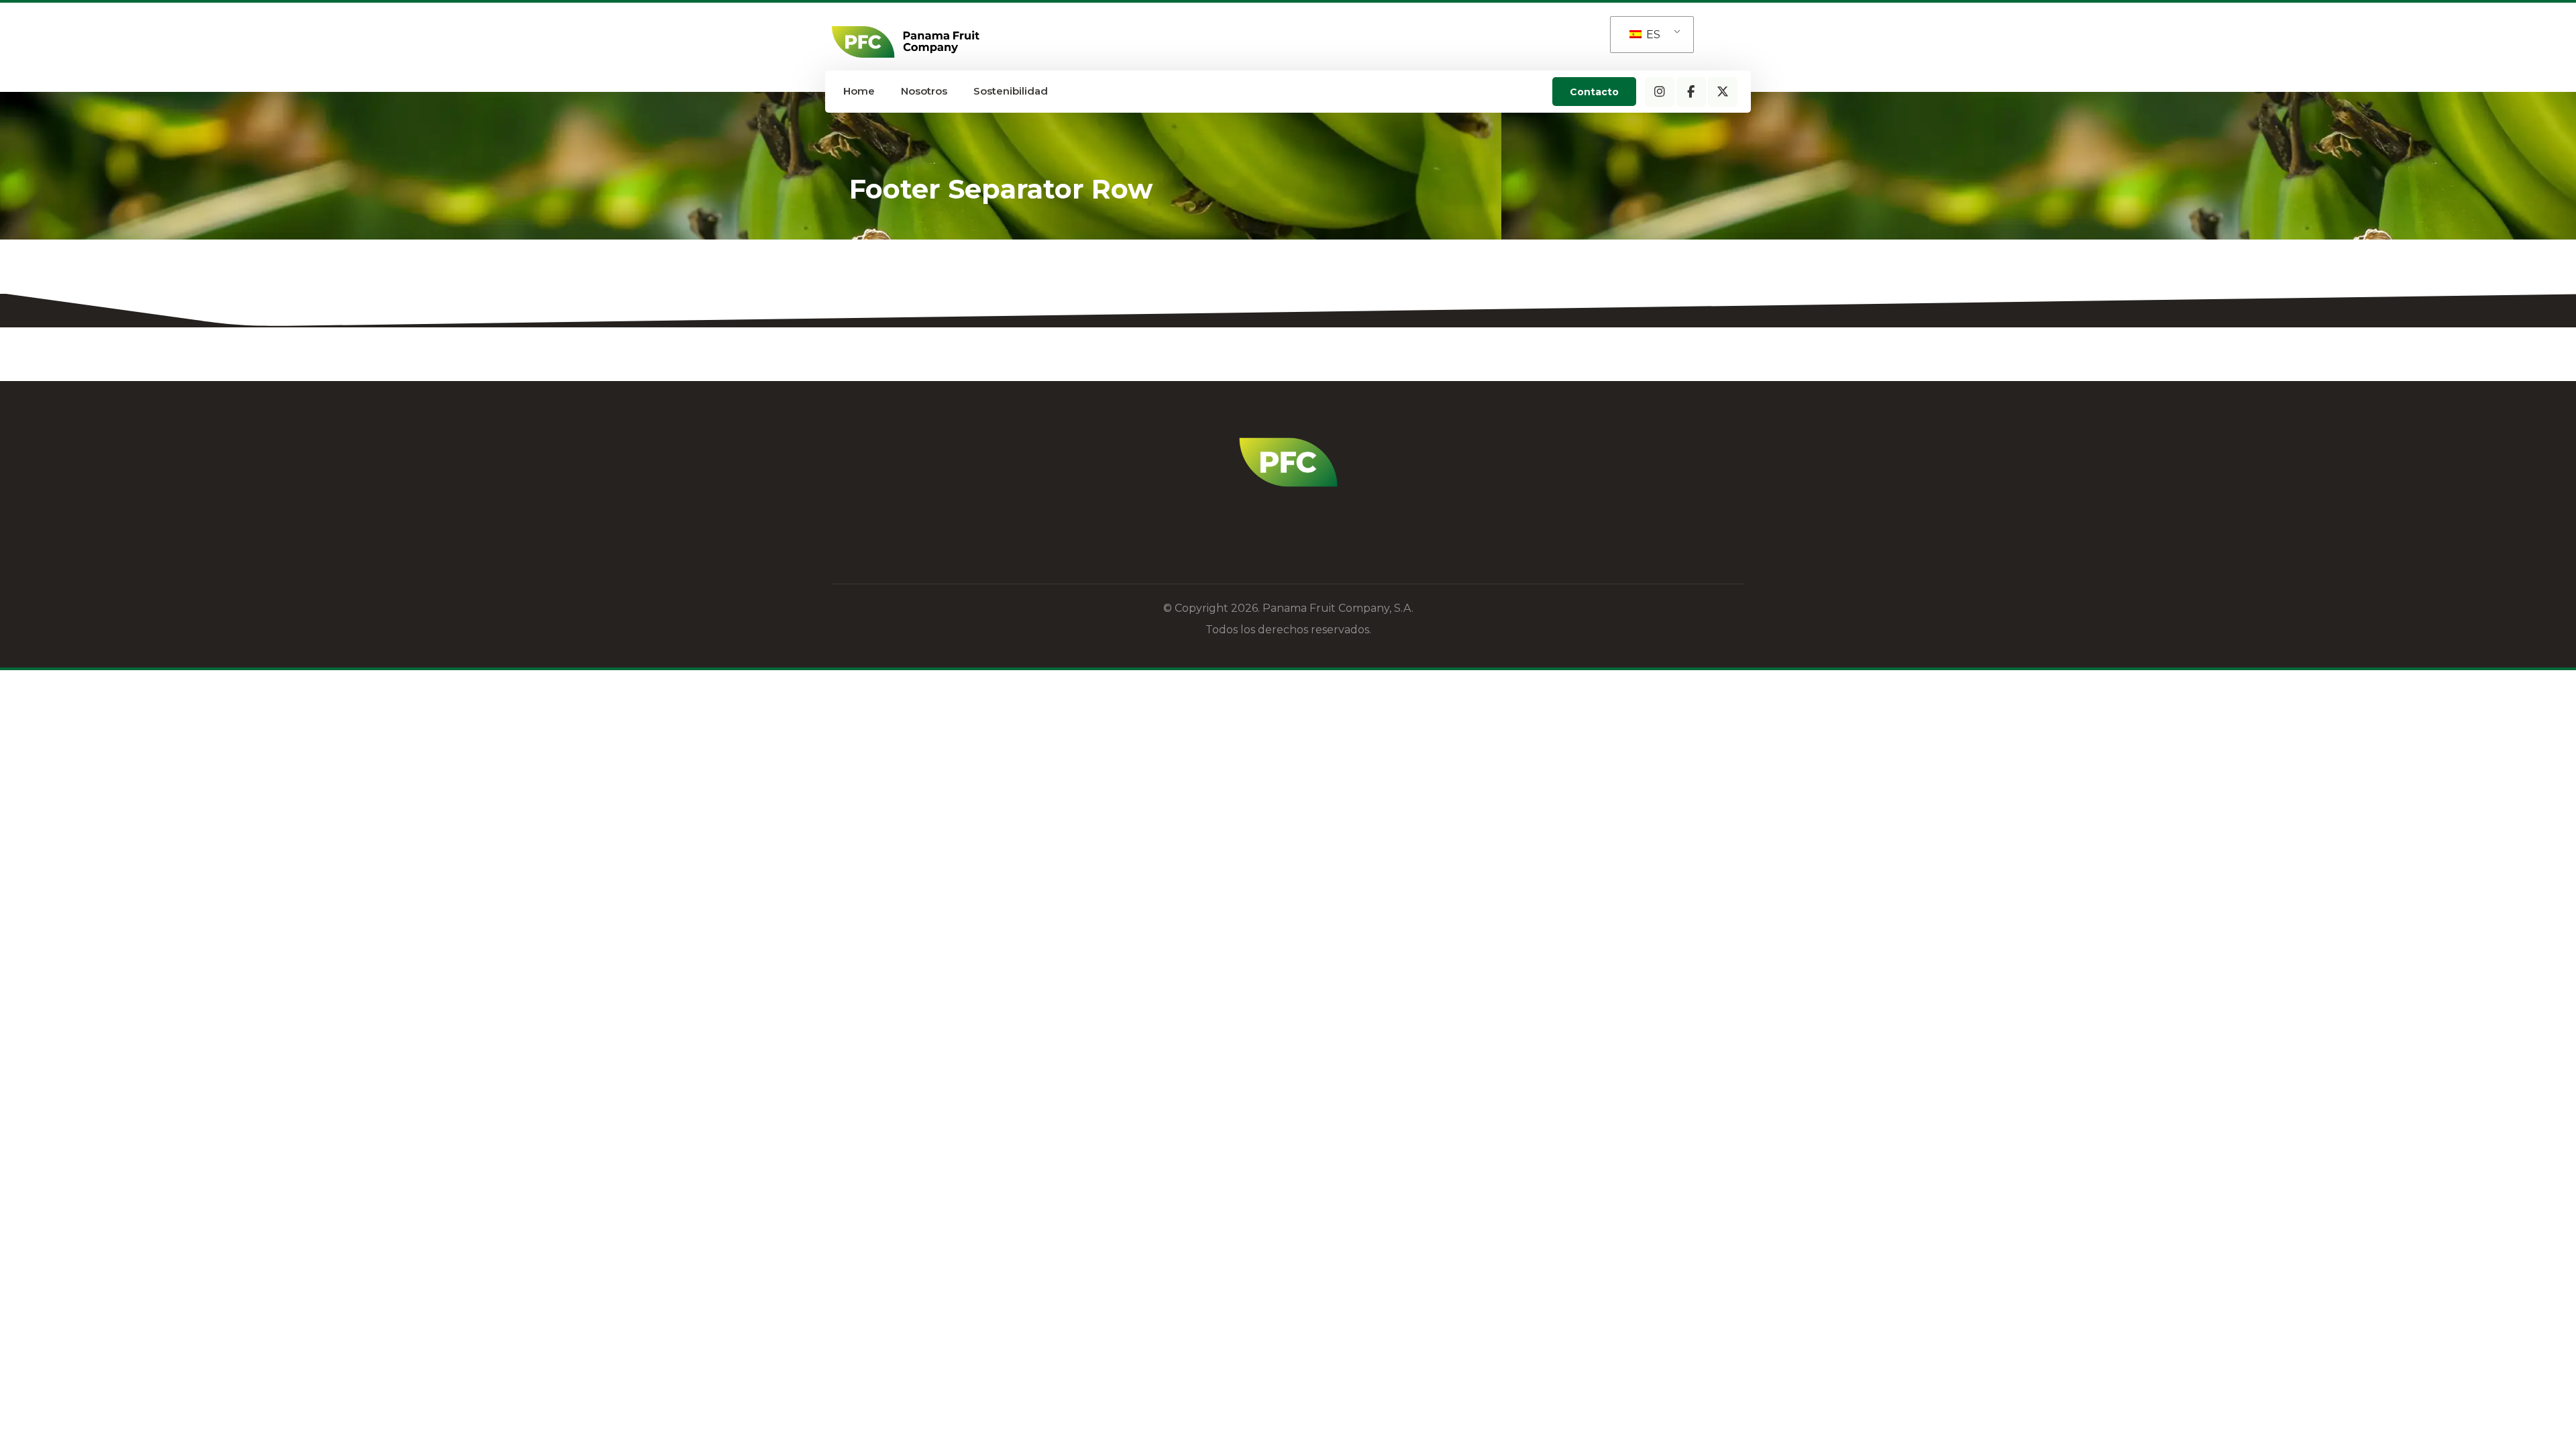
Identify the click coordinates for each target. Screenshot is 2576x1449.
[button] (1660, 92)
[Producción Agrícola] (906, 42)
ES (1652, 35)
